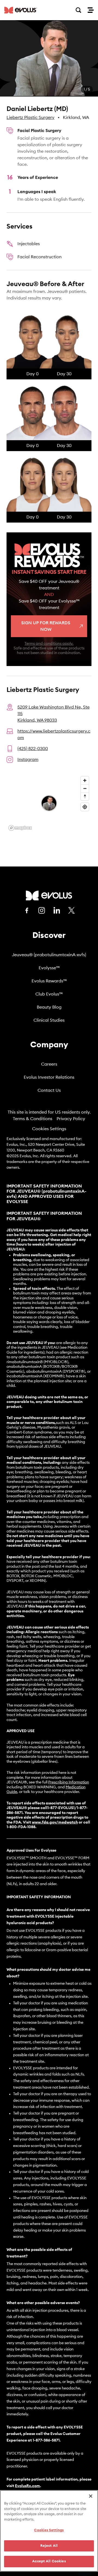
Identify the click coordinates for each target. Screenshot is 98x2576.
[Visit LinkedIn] (57, 910)
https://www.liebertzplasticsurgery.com (54, 734)
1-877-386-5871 (46, 2440)
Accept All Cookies (49, 2561)
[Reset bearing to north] (85, 796)
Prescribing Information (69, 1782)
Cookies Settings (49, 1129)
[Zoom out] (85, 788)
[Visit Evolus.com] (21, 10)
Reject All (49, 2546)
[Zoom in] (85, 780)
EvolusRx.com (27, 2486)
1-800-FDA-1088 (21, 1827)
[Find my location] (85, 807)
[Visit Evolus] (49, 896)
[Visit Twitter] (72, 911)
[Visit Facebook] (27, 910)
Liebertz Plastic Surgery (30, 118)
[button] (49, 58)
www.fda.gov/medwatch (55, 1822)
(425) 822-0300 (33, 749)
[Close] (91, 2496)
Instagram (28, 760)
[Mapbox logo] (20, 828)
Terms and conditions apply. (49, 644)
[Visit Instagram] (42, 910)
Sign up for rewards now (46, 626)
